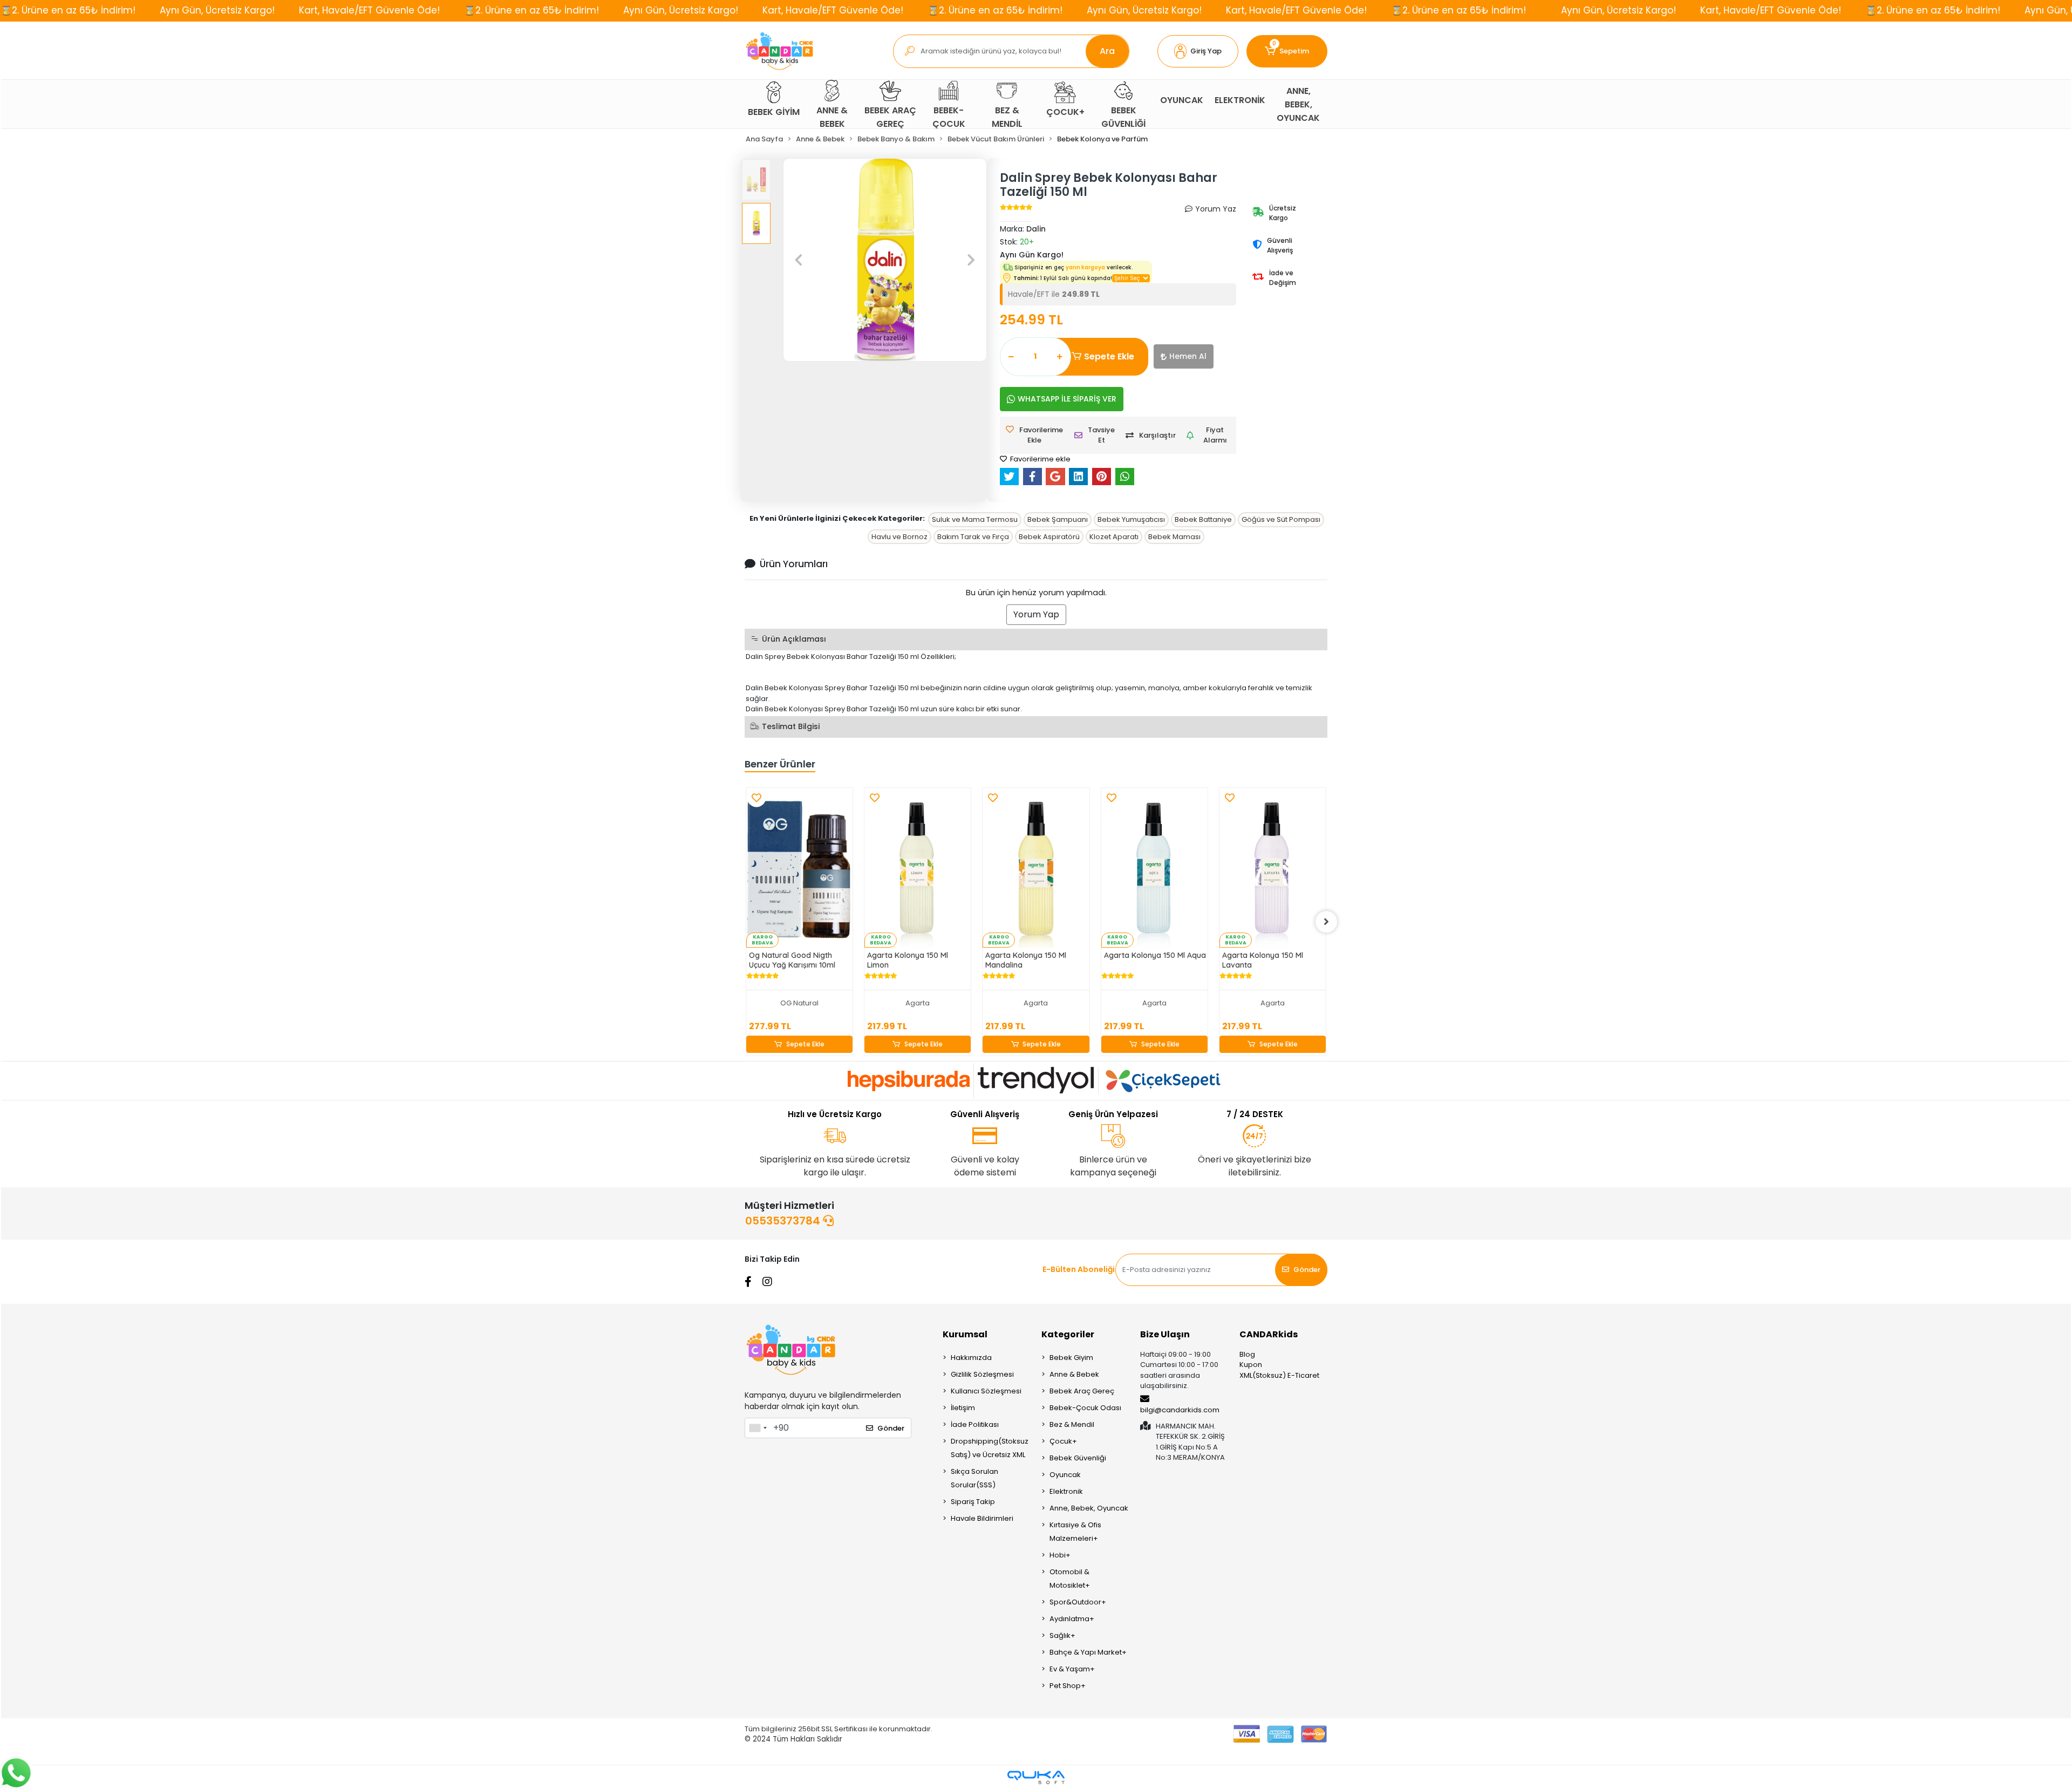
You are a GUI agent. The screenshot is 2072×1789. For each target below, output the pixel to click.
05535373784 (784, 1221)
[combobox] (758, 1428)
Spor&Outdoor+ (1078, 1602)
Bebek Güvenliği (1078, 1458)
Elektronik (1066, 1491)
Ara (1107, 51)
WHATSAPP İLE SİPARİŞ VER (1067, 399)
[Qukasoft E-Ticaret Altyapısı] (1036, 1777)
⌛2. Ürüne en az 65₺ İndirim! (68, 10)
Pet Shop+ (1068, 1686)
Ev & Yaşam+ (1072, 1669)
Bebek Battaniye (1203, 519)
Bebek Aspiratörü (1049, 537)
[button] (1198, 51)
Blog (1247, 1354)
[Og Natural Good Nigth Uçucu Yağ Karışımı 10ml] (799, 868)
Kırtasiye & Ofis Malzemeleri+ (1075, 1532)
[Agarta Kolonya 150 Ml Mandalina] (1036, 868)
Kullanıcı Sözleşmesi (986, 1391)
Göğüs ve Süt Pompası (1281, 519)
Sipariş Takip (973, 1502)
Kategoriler (1068, 1334)
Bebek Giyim (1071, 1358)
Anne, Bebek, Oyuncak (1089, 1508)
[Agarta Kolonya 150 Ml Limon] (918, 868)
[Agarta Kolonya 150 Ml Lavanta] (1273, 868)
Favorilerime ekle (1040, 459)
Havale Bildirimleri (982, 1518)
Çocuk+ (1063, 1441)
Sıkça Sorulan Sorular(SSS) (974, 1478)
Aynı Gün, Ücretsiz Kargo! (217, 10)
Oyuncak (1065, 1475)
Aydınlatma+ (1072, 1619)
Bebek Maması (1174, 537)
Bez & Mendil (1072, 1424)
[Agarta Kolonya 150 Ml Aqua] (1154, 868)
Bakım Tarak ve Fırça (973, 537)
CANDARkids (1269, 1334)
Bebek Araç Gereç (1082, 1391)
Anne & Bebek (1074, 1374)
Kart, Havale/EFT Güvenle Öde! (369, 10)
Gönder (1307, 1270)
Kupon (1251, 1365)
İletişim (963, 1408)
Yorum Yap (1036, 614)
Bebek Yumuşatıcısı (1131, 519)
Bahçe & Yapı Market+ (1088, 1652)
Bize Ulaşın (1165, 1334)
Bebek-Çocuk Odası (1085, 1408)
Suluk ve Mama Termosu (975, 519)
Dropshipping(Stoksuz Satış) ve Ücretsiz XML (990, 1448)
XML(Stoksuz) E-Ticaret (1279, 1375)
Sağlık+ (1062, 1635)
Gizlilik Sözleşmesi (982, 1374)
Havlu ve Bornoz (899, 537)
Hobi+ (1060, 1555)
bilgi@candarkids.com (1180, 1410)
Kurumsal (965, 1334)
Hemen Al (1188, 356)
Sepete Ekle (1109, 356)
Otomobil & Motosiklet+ (1070, 1579)
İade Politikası (975, 1424)
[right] (1326, 922)
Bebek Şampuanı (1058, 519)
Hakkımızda (971, 1358)
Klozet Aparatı (1114, 537)
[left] (746, 922)
